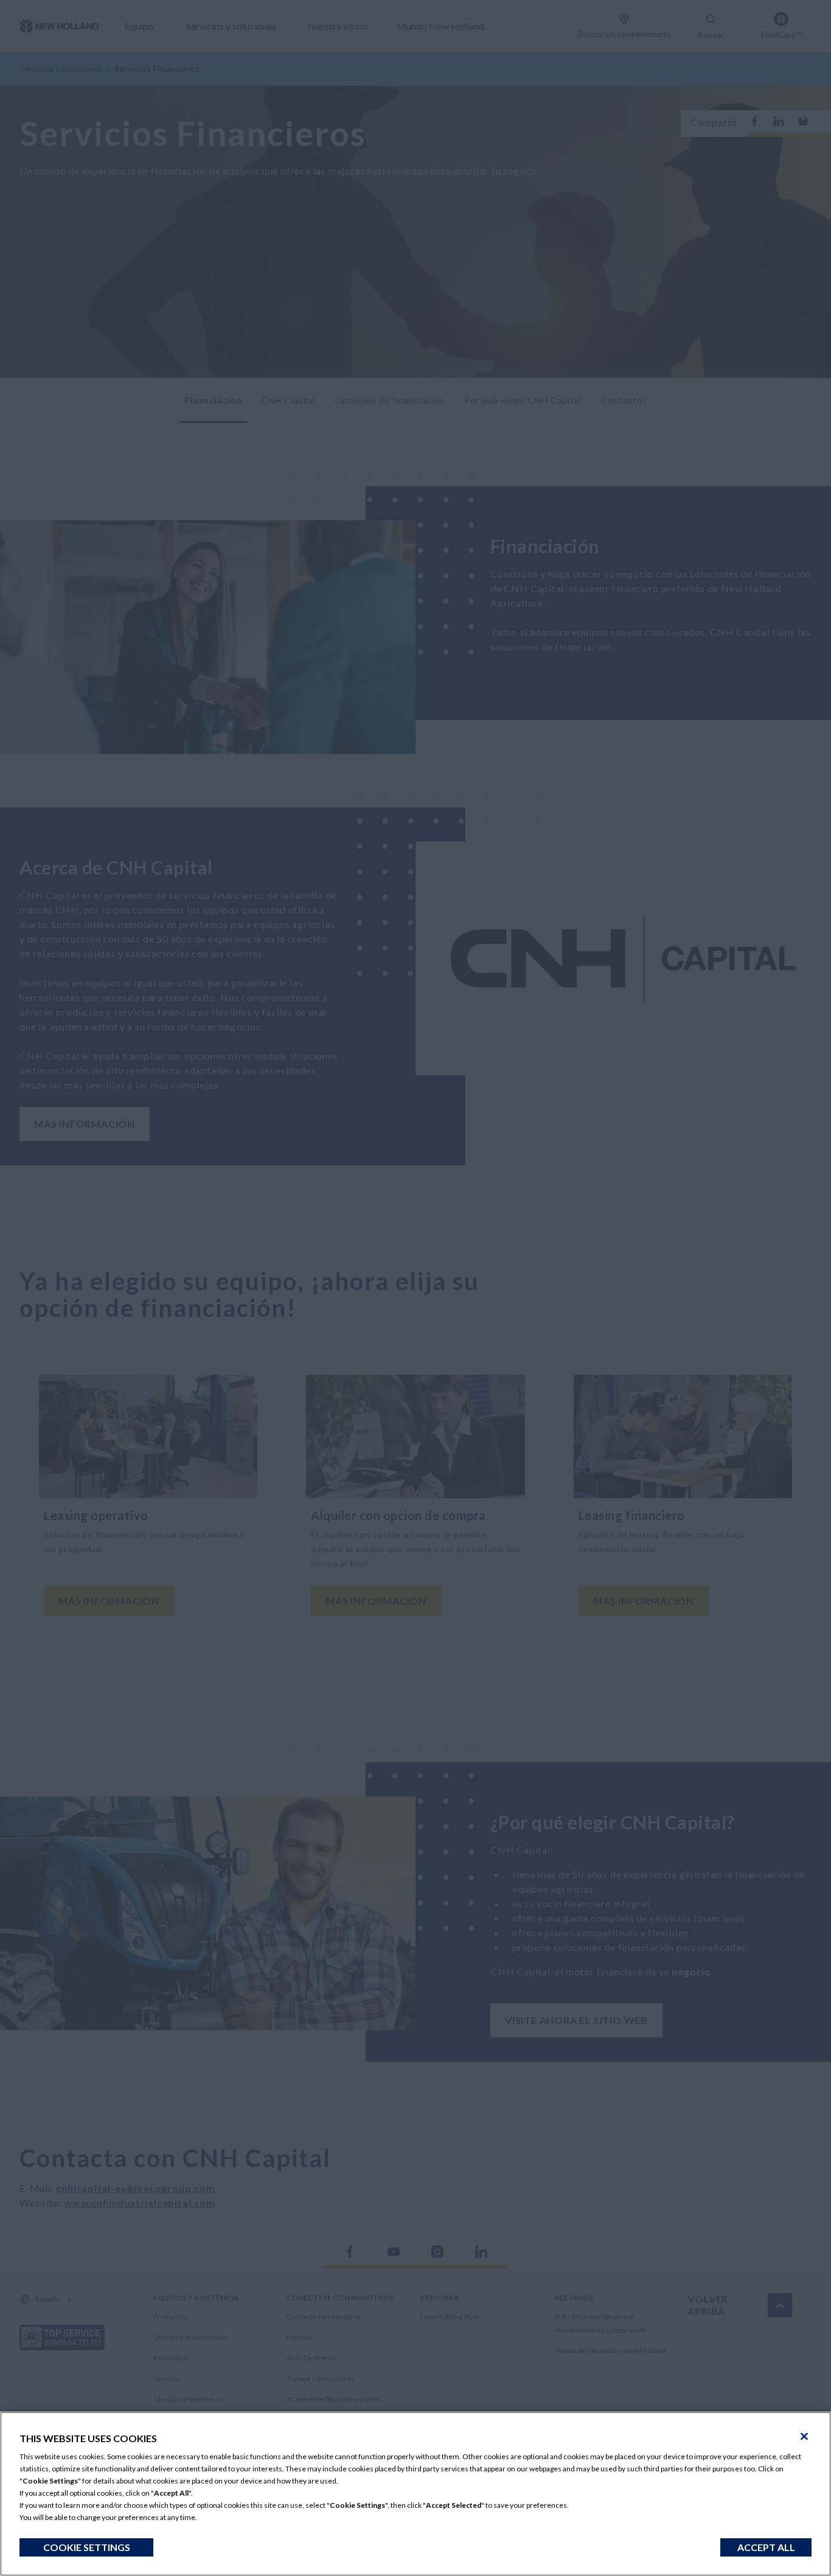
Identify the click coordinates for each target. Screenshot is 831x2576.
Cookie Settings (87, 2547)
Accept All (766, 2547)
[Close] (804, 2437)
